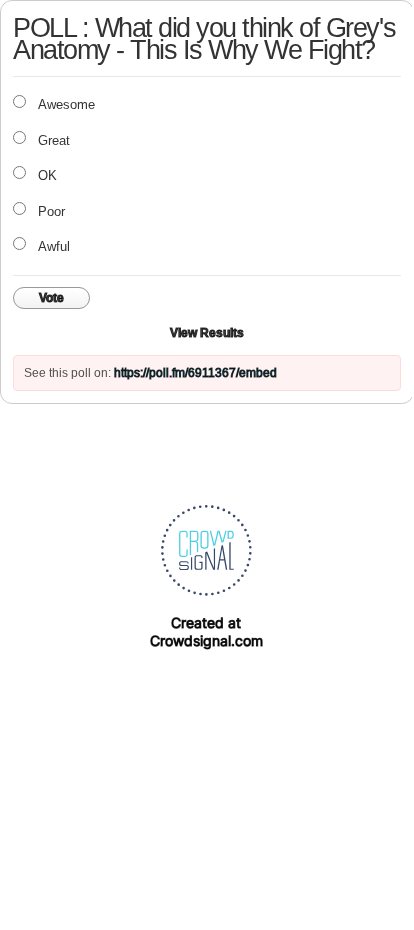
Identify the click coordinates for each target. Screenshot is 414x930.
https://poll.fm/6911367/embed (195, 373)
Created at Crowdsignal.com (206, 631)
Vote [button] (51, 298)
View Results (207, 333)
